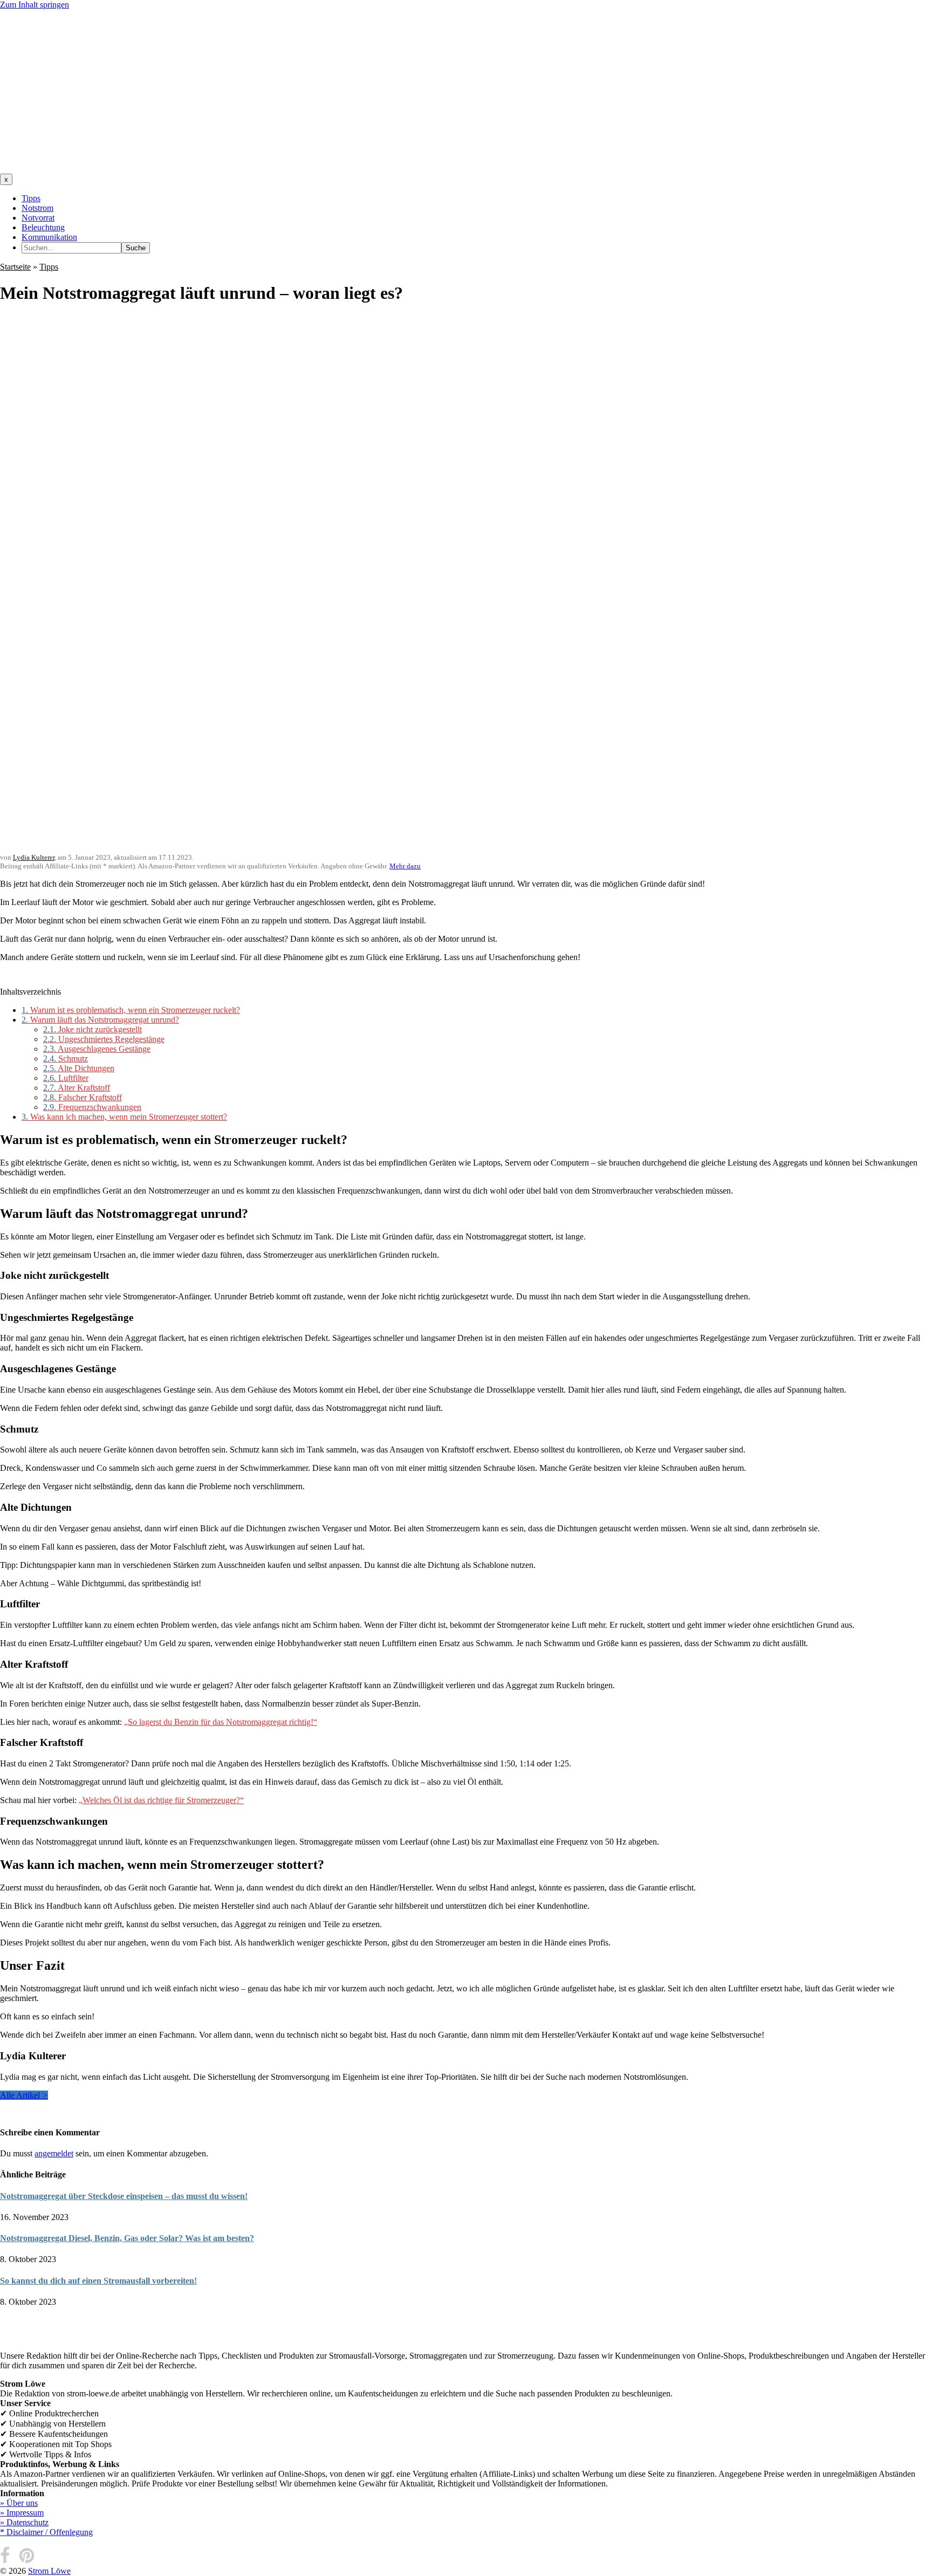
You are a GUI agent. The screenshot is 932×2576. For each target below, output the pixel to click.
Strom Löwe (49, 2571)
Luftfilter (66, 1078)
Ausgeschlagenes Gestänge (97, 1049)
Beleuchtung (43, 227)
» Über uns (19, 2503)
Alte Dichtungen (79, 1068)
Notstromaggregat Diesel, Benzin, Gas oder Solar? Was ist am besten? (127, 2238)
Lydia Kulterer (34, 857)
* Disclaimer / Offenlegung (46, 2532)
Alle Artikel (24, 2095)
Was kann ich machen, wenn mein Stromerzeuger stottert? (124, 1117)
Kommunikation (49, 237)
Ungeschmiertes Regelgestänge (104, 1039)
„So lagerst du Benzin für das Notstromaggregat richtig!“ (221, 1722)
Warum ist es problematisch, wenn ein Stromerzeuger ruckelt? (131, 1010)
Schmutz (66, 1059)
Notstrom (37, 208)
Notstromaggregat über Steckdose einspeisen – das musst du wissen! (124, 2196)
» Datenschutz (24, 2522)
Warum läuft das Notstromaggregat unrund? (100, 1020)
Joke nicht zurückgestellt (92, 1029)
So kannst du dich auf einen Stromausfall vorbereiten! (98, 2281)
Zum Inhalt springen (35, 5)
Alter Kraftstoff (77, 1088)
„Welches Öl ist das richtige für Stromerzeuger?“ (161, 1800)
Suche (136, 248)
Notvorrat (38, 218)
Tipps (31, 198)
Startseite (15, 267)
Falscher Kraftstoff (83, 1097)
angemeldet (54, 2153)
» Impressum (22, 2513)
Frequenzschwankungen (92, 1107)
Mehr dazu (405, 866)
